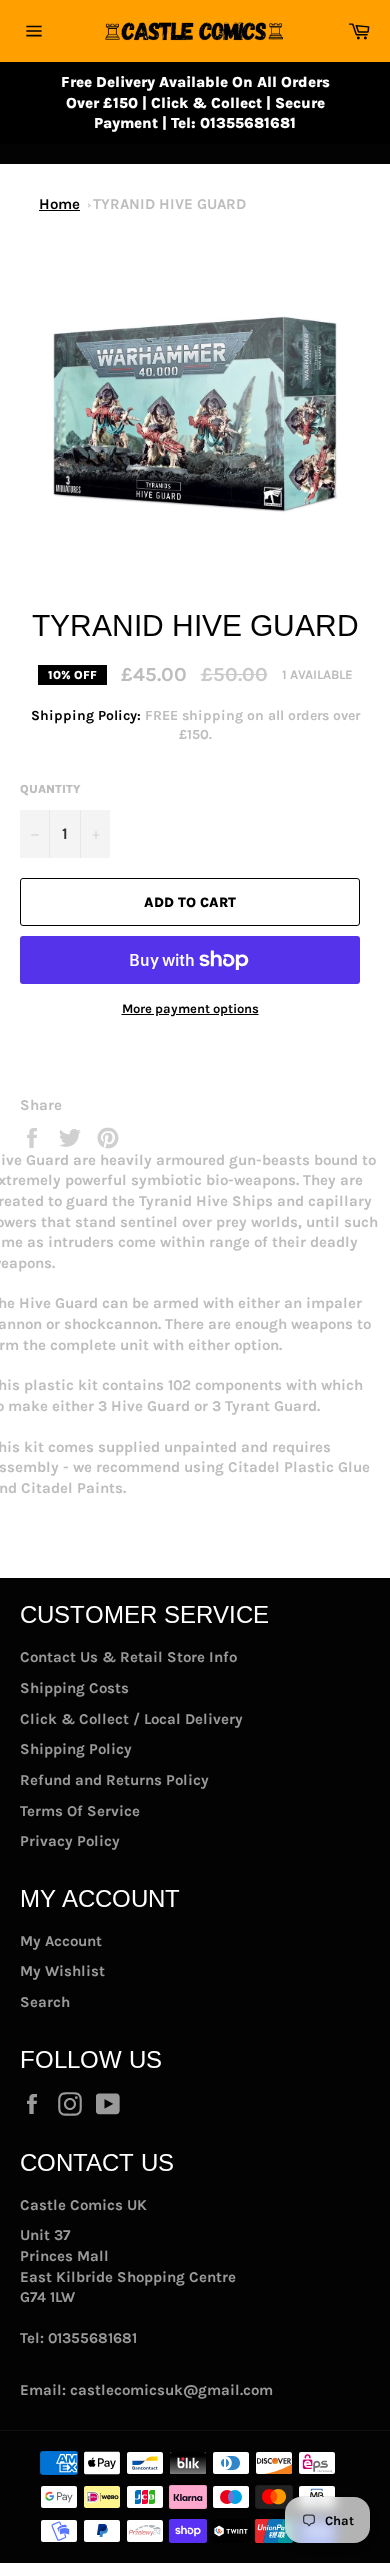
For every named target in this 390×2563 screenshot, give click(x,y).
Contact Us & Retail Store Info (128, 1657)
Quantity (50, 789)
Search (45, 2002)
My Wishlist (62, 1971)
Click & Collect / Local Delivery (131, 1719)
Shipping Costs (74, 1688)
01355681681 (92, 2338)
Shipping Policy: (88, 715)
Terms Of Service (80, 1811)
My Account (61, 1941)
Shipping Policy (76, 1749)
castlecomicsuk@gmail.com (171, 2390)
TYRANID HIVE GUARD (169, 204)
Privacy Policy (70, 1841)
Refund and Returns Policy (114, 1780)
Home (59, 204)
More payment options (190, 1008)
